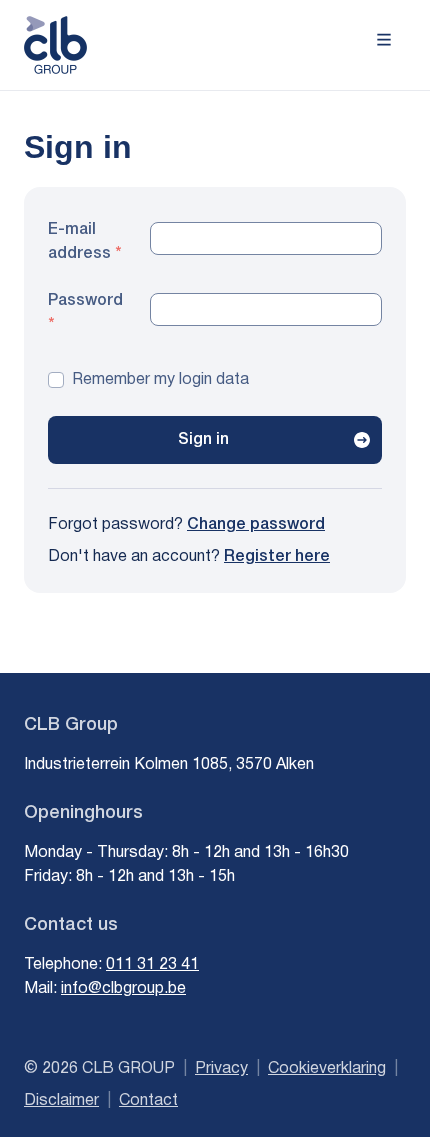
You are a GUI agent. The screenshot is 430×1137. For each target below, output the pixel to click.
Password (85, 301)
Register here (277, 557)
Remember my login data (160, 380)
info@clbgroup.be (123, 989)
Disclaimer (61, 1101)
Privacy (221, 1069)
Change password (256, 525)
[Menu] (384, 38)
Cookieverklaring (327, 1069)
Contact (148, 1101)
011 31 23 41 (152, 965)
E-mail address (79, 242)
